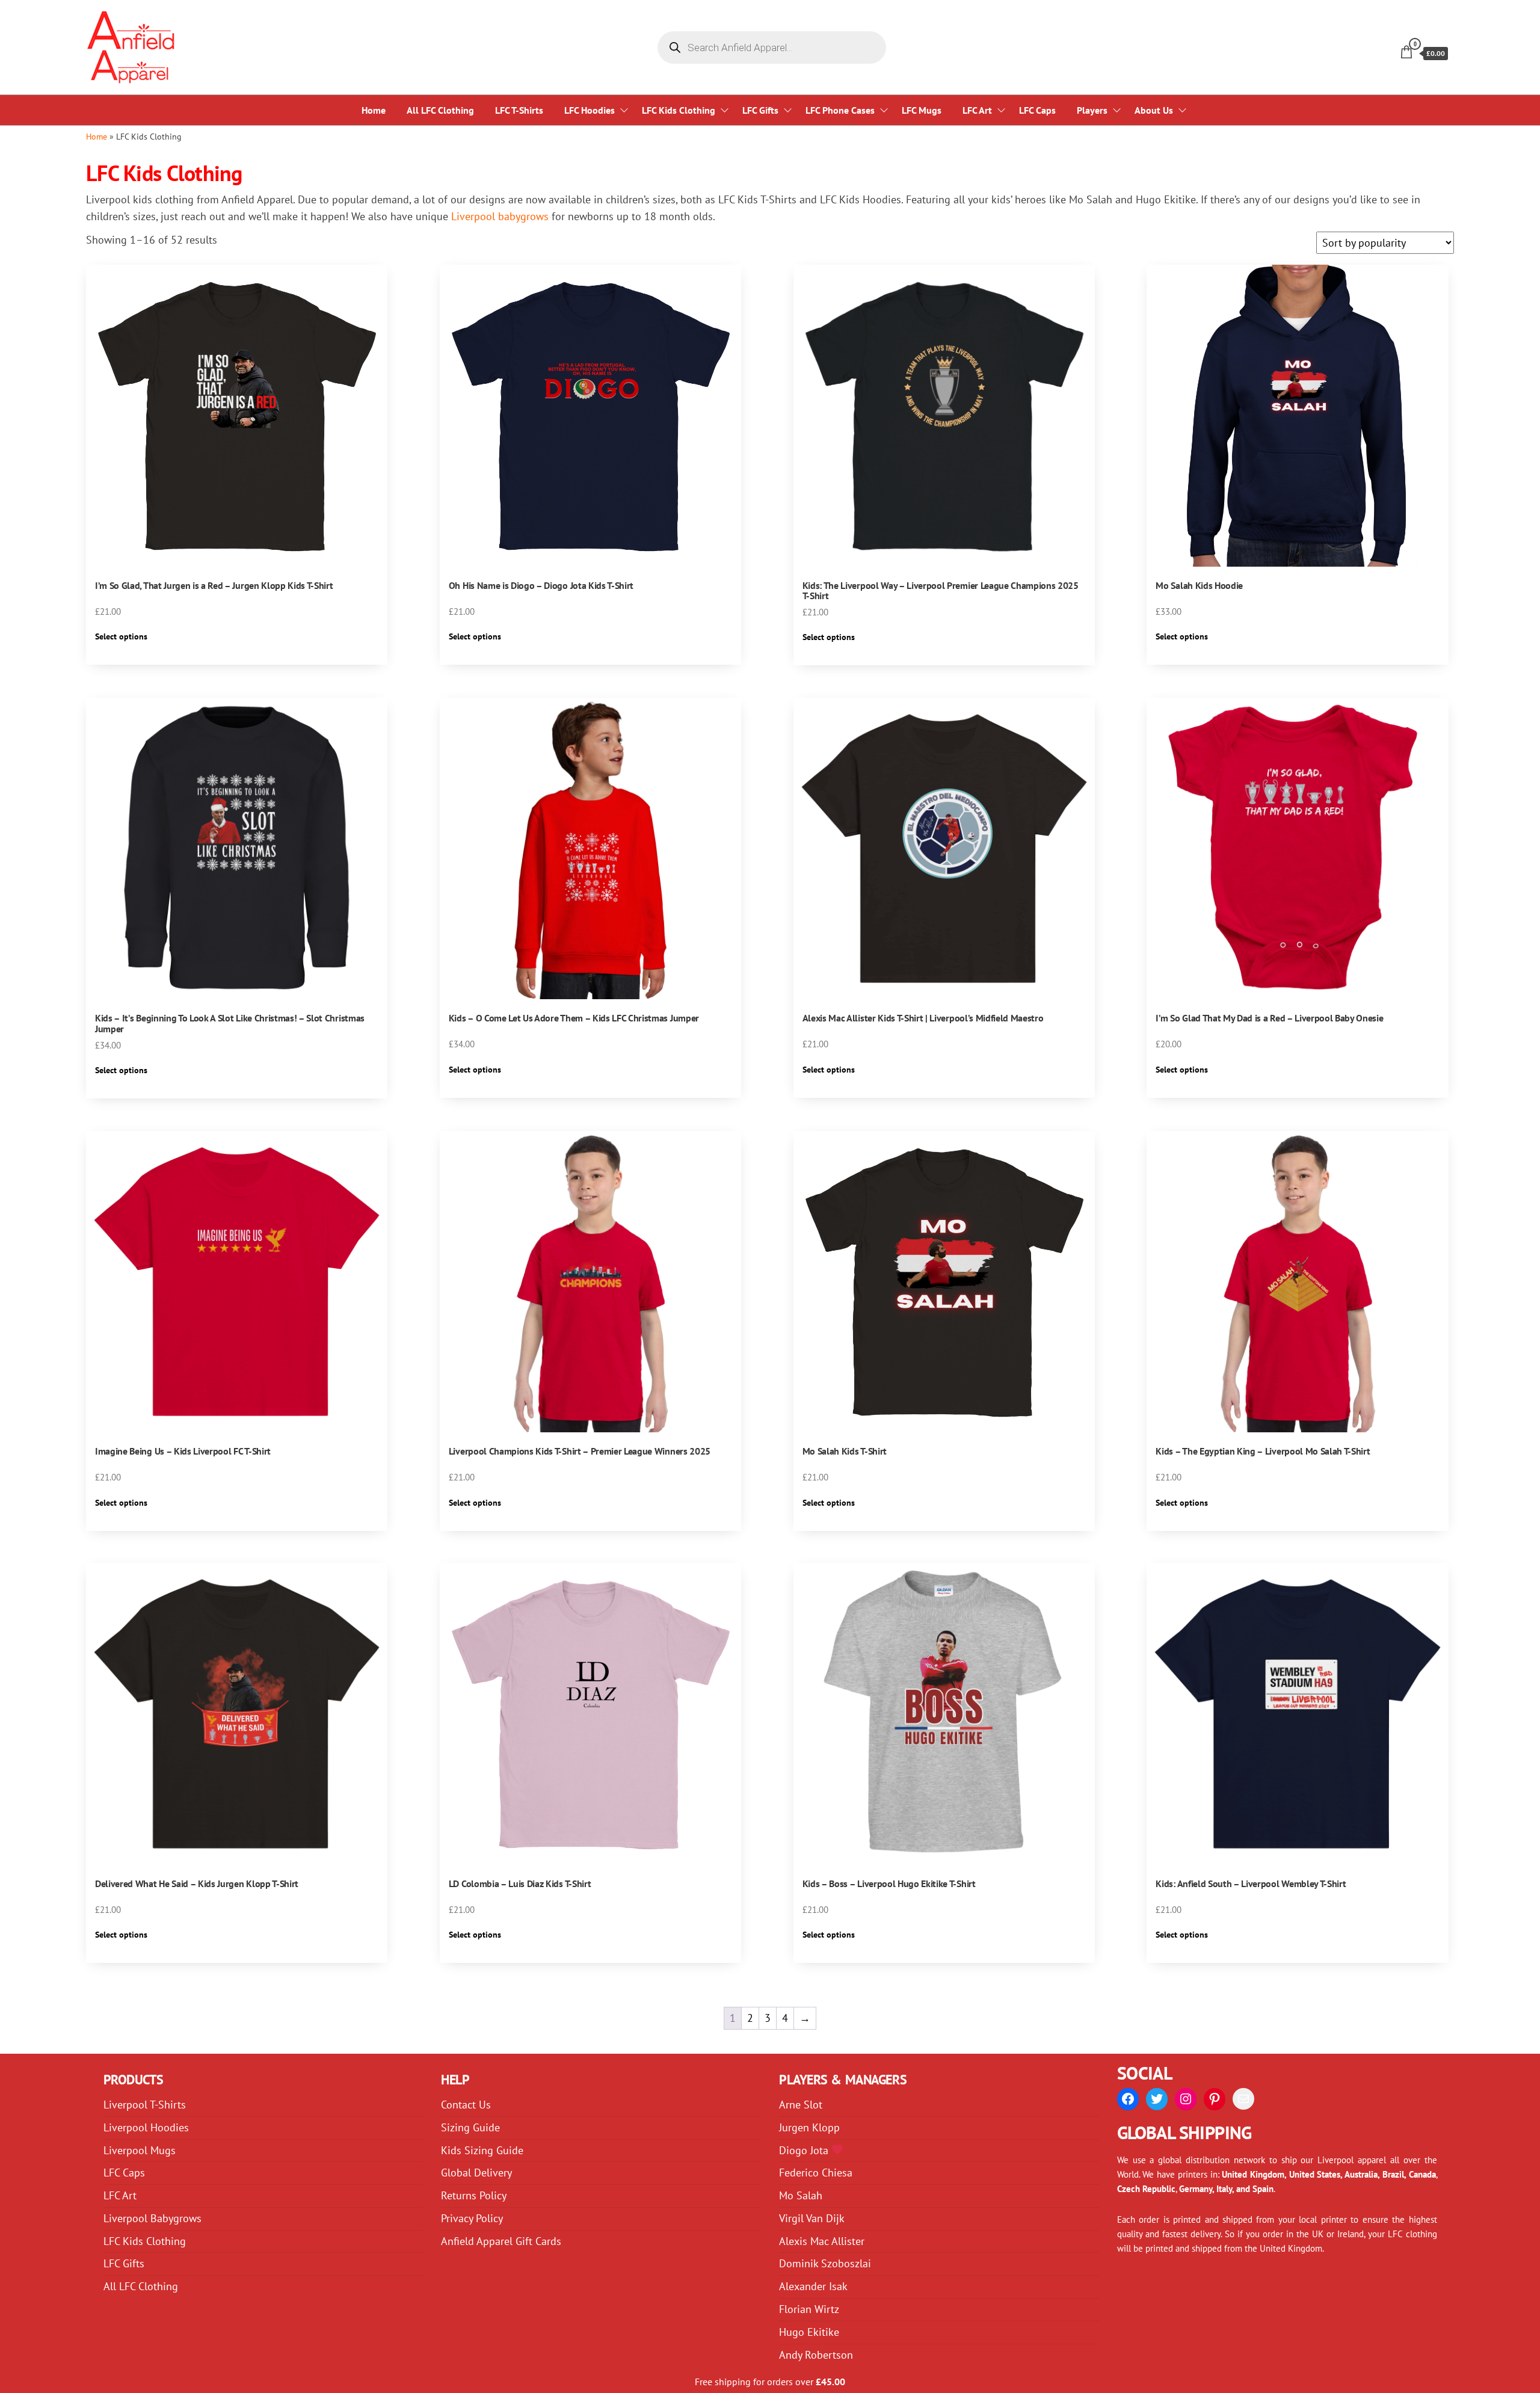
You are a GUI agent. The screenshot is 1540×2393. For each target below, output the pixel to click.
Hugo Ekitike (809, 2332)
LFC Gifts (760, 110)
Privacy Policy (472, 2218)
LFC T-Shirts (519, 110)
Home (374, 110)
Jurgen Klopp (809, 2127)
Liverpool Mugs (140, 2150)
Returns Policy (474, 2195)
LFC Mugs (922, 110)
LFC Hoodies (590, 110)
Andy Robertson (816, 2355)
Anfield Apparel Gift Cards (501, 2241)
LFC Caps (1037, 110)
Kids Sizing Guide (482, 2150)
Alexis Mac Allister (822, 2241)
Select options (121, 636)
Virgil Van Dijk (812, 2218)
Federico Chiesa (816, 2173)
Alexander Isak (813, 2286)
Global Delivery (476, 2173)
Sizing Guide (470, 2127)
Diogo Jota (805, 2150)
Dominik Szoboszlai (825, 2263)
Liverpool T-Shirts (145, 2105)
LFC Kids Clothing (679, 110)
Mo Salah (801, 2195)
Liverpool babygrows (500, 216)
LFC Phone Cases (840, 110)
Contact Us (466, 2105)
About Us (1154, 110)
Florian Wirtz (809, 2309)
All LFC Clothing (440, 110)
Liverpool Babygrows (152, 2218)
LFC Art (977, 110)
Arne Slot (801, 2105)
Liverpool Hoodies (146, 2127)
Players (1092, 110)
